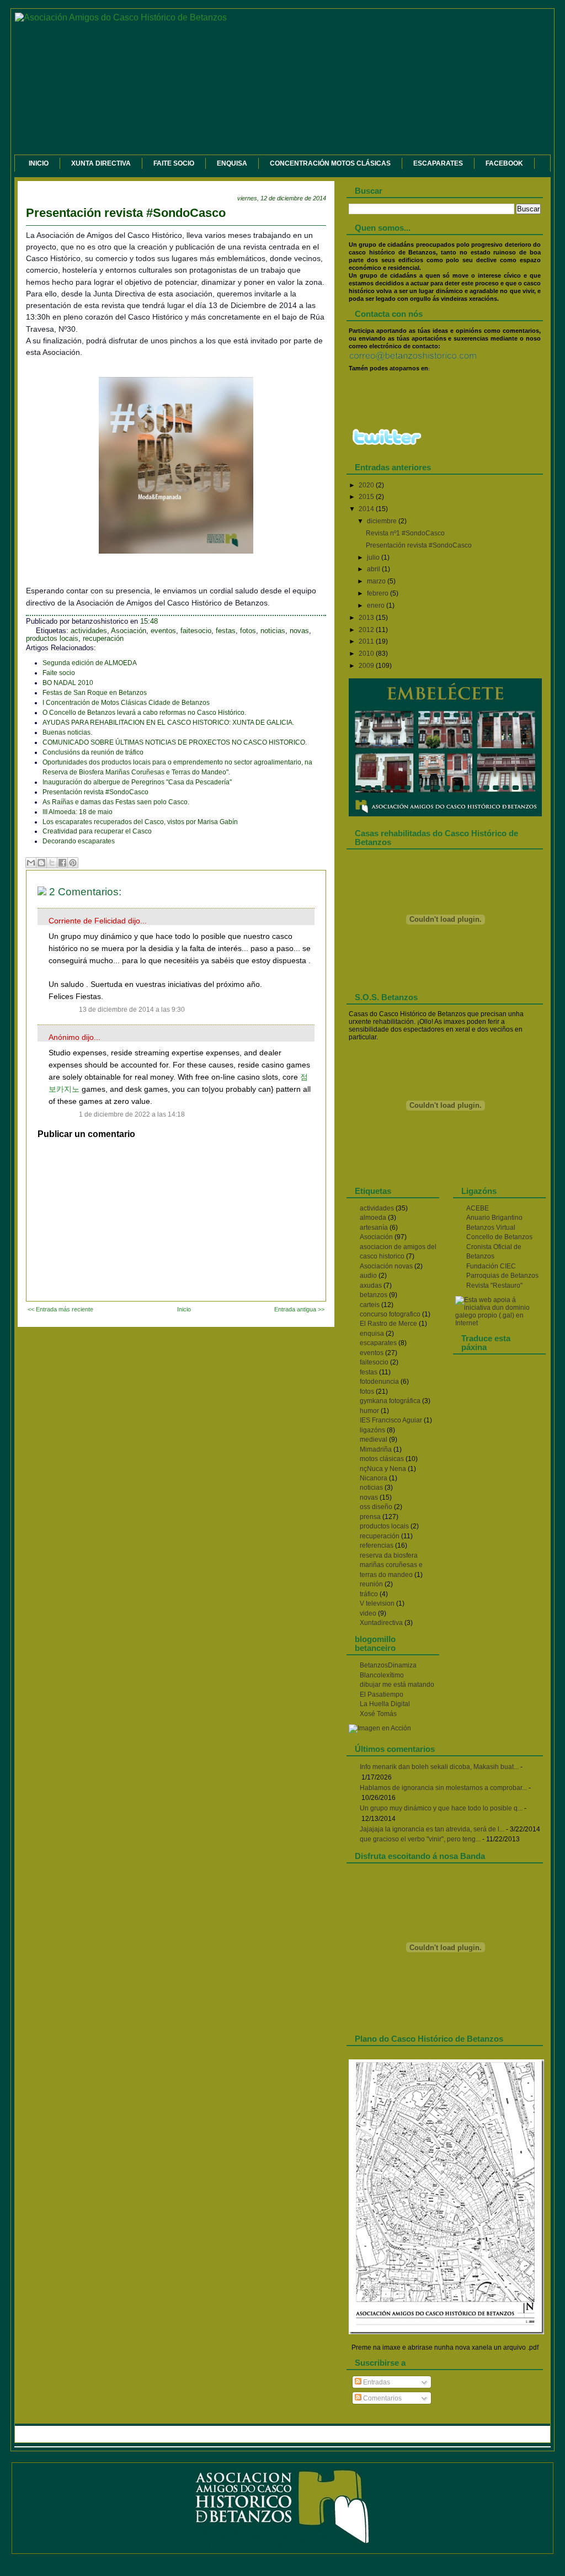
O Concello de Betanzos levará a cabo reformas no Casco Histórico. (144, 713)
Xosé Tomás (378, 1714)
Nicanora (374, 1478)
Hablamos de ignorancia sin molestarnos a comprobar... (443, 1788)
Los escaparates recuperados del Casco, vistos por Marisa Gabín (140, 822)
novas (299, 631)
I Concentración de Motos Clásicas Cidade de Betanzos (126, 703)
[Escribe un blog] (41, 863)
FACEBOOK (504, 163)
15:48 (149, 622)
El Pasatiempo (382, 1695)
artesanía (374, 1228)
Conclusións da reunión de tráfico (93, 752)
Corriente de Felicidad (87, 921)
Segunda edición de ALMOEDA (90, 663)
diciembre (383, 521)
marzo (377, 581)
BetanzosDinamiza (388, 1665)
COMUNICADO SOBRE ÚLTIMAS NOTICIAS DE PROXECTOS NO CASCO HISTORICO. (175, 742)
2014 (367, 509)
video (368, 1613)
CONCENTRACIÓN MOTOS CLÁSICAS (330, 163)
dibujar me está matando (397, 1685)
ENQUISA (232, 163)
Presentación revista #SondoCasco (126, 213)
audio (368, 1276)
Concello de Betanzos (499, 1237)
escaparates (378, 1343)
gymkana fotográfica (390, 1401)
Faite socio (59, 673)
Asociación (129, 631)
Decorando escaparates (79, 841)
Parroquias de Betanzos (502, 1276)
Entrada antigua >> (299, 1309)
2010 (367, 654)
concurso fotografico (390, 1314)
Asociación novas (386, 1266)
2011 (367, 641)
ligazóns (372, 1430)
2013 (367, 618)
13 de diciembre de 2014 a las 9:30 (132, 1010)
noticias (273, 631)
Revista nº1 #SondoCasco (405, 533)
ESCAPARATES (438, 163)
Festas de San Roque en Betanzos (95, 693)
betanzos (374, 1295)
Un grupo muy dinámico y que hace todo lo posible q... (441, 1808)
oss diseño (376, 1507)
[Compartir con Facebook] (62, 863)
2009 (367, 666)
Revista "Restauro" (494, 1286)
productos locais (52, 639)
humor (369, 1411)
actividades (89, 631)
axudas (371, 1286)
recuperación (103, 639)
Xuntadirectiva (381, 1623)
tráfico (369, 1594)
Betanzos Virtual (491, 1228)
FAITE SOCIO (174, 163)
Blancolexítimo (382, 1675)
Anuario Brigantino (494, 1218)
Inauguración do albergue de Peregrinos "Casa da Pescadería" (137, 782)
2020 (367, 485)
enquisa (372, 1334)
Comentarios (382, 2398)
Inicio (184, 1309)
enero (377, 606)
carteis (370, 1305)
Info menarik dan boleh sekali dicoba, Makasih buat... (439, 1767)
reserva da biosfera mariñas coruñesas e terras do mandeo (391, 1565)
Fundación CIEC (491, 1266)
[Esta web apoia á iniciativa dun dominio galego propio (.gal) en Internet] (499, 1323)
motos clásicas (382, 1459)
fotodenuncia (379, 1382)
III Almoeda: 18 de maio (78, 812)
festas (226, 631)
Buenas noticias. (67, 732)
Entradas (376, 2382)
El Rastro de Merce (388, 1324)
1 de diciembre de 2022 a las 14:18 (132, 1114)
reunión (371, 1584)
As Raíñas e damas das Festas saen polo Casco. (116, 802)
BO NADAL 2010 (68, 683)
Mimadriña (376, 1449)
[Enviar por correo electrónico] (31, 863)
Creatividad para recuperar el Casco (97, 831)
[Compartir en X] (52, 863)
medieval (374, 1440)
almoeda (373, 1218)
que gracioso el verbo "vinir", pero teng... (420, 1839)
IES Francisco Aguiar (391, 1420)
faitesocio (196, 631)
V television (377, 1603)
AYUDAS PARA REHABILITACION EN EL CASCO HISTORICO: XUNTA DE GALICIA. (168, 723)
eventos (163, 631)
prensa (370, 1517)
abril (374, 569)
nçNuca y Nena (383, 1469)
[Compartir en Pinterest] (73, 863)
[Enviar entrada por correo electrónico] (171, 622)
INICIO (39, 163)
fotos (248, 631)
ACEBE (478, 1208)
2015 (367, 497)
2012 (367, 630)
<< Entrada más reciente (60, 1309)
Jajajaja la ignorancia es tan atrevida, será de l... (432, 1829)
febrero (379, 593)
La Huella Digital (385, 1704)
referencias (377, 1545)
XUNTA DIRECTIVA (101, 163)
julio (374, 557)
